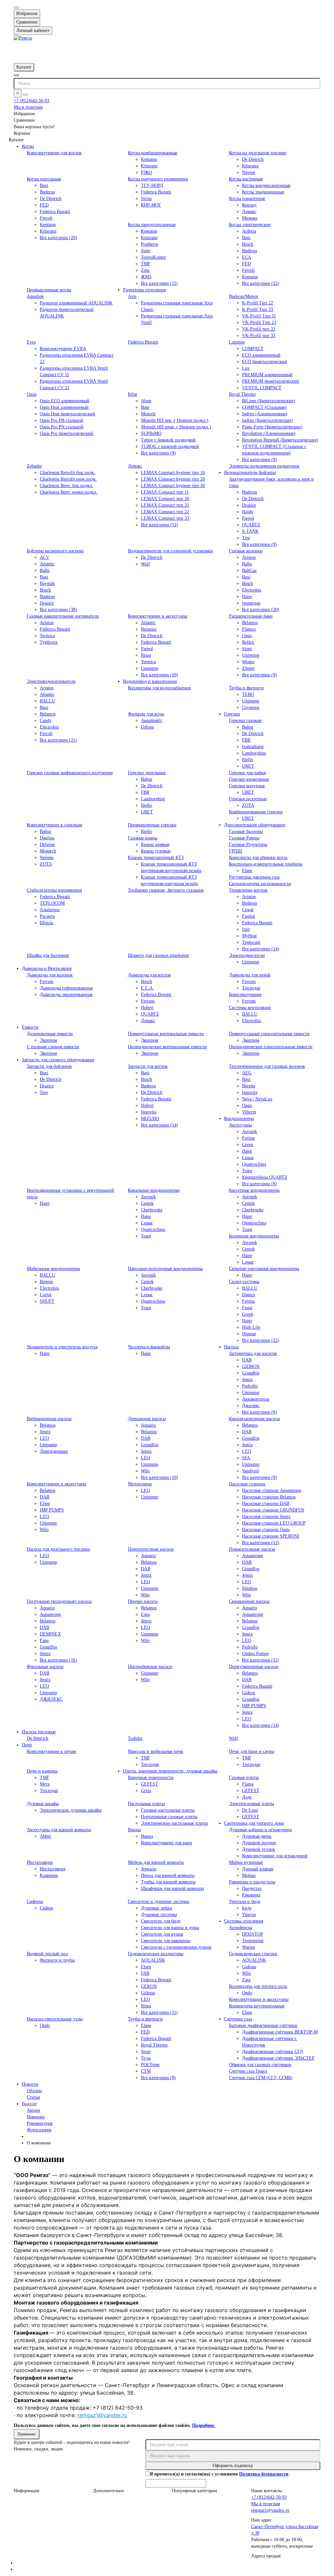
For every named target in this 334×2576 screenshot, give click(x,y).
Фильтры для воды (146, 714)
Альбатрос (50, 910)
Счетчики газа (238, 2019)
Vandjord (250, 1471)
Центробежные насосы (150, 1667)
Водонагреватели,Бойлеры (250, 473)
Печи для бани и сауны (252, 1751)
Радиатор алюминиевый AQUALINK (76, 303)
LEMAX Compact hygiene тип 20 (173, 479)
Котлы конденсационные (266, 185)
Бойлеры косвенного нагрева (55, 551)
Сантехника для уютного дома (254, 1823)
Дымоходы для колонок (50, 975)
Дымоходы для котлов (149, 975)
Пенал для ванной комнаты (168, 1875)
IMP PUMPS (52, 1510)
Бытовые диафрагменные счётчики (263, 2025)
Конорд (249, 205)
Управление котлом (248, 890)
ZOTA (248, 805)
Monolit (148, 414)
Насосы (231, 1347)
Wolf (145, 564)
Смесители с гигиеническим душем (176, 1947)
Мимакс (250, 218)
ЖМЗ (146, 277)
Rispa (146, 655)
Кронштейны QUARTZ (265, 1177)
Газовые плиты (244, 1778)
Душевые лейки (157, 1908)
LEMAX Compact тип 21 (165, 505)
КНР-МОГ (151, 205)
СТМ (146, 2071)
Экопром (48, 1040)
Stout (247, 649)
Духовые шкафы (43, 1804)
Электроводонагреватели (51, 681)
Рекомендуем (40, 2123)
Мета (45, 1784)
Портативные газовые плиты (169, 1817)
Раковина (251, 1895)
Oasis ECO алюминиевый (65, 401)
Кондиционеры (239, 1119)
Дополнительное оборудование (255, 825)
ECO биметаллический (265, 362)
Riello (248, 760)
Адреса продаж (266, 2556)
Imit (246, 929)
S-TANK (250, 531)
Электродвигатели (247, 955)
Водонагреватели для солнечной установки (170, 551)
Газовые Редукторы (248, 844)
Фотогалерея (39, 2130)
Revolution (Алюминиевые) (269, 433)
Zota (145, 270)
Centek (147, 1203)
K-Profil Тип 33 (258, 309)
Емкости (30, 1027)
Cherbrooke (152, 1210)
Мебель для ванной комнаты (156, 1862)
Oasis (32, 394)
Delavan (47, 844)
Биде (247, 1908)
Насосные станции (247, 1484)
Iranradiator (253, 747)
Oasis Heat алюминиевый (64, 407)
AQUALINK (153, 1960)
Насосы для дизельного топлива (58, 1549)
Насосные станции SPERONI (271, 1536)
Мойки (249, 1875)
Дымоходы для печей (250, 975)
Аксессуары (240, 1125)
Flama (248, 1784)
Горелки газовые (245, 721)
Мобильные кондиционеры (53, 1269)
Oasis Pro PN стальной (62, 427)
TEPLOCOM (52, 903)
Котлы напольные (44, 179)
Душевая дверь (257, 1836)
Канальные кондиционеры (154, 1190)
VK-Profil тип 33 (259, 336)
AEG (247, 1073)
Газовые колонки (246, 551)
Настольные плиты (146, 1804)
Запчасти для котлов (148, 1066)
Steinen (47, 858)
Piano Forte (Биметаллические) (272, 427)
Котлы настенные (246, 179)
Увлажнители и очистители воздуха (62, 1347)
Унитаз (249, 1915)
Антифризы (241, 1928)
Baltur (248, 727)
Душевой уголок (258, 1849)
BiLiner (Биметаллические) (269, 401)
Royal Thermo (242, 394)
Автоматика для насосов (253, 1353)
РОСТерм (150, 2065)
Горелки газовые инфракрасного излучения (70, 773)
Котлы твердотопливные (152, 225)
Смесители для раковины (166, 1941)
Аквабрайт (151, 721)
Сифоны (35, 1901)
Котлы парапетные (247, 199)
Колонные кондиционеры (254, 1236)
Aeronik (250, 1132)
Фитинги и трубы (57, 1960)
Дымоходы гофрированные (66, 988)
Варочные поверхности (151, 1778)
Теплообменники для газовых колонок (267, 1066)
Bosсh (248, 583)
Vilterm (249, 1112)
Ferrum (47, 981)
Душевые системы (159, 1915)
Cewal (248, 910)
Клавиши (49, 1875)
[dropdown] (16, 8)
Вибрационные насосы (49, 1419)
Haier (247, 597)
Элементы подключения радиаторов (264, 466)
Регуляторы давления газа (254, 877)
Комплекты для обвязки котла (258, 858)
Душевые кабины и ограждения (260, 1830)
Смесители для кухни (162, 1934)
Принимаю (27, 2434)
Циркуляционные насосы (254, 1667)
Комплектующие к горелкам (54, 825)
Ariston (249, 557)
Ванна (147, 1836)
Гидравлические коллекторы (156, 1954)
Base (145, 407)
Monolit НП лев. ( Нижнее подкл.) (175, 420)
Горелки (232, 714)
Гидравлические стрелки (253, 1954)
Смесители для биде (161, 1921)
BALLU (47, 701)
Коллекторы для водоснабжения (159, 688)
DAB (247, 1360)
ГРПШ (235, 851)
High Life (251, 1327)
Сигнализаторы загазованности (260, 884)
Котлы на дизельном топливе (258, 153)
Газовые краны (143, 838)
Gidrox (249, 1693)
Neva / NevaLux (257, 1099)
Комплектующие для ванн (167, 1843)
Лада (247, 1797)
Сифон (46, 1908)
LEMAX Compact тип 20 (165, 499)
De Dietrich (253, 159)
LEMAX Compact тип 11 (165, 492)
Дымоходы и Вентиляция (47, 968)
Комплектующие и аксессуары (158, 616)
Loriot (46, 1295)
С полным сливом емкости (53, 1047)
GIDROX (251, 1366)
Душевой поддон (259, 1843)
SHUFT (47, 1301)
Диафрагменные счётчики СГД (273, 2052)
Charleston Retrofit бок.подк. (68, 473)
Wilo (145, 1471)
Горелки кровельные (249, 779)
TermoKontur (153, 257)
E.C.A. (147, 988)
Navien (249, 172)
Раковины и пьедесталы (252, 1882)
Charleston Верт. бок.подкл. (67, 486)
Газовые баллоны (246, 831)
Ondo (247, 1993)
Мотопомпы (140, 1484)
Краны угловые (156, 851)
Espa (44, 1641)
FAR (145, 1973)
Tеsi (246, 538)
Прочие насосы (143, 1601)
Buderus (47, 192)
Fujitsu (248, 1138)
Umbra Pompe (255, 1654)
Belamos (149, 629)
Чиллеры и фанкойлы (149, 1347)
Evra (31, 342)
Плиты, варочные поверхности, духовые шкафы (170, 1771)
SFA (246, 1458)
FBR (246, 740)
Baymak (47, 583)
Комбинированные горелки (256, 812)
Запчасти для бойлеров (49, 1066)
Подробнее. (204, 2425)
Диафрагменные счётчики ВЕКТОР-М (280, 2032)
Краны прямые (155, 844)
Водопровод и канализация (150, 681)
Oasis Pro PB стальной (61, 420)
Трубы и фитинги (246, 688)
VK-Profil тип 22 (259, 329)
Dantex (249, 1295)
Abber (46, 1836)
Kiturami (149, 166)
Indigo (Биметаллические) (267, 420)
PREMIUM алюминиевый (267, 375)
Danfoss (47, 838)
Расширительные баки (251, 616)
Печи (27, 1745)
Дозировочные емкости (50, 1034)
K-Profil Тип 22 (258, 303)
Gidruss (148, 1993)
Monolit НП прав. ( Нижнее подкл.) (176, 427)
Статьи (33, 2097)
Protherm (150, 244)
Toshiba (135, 1738)
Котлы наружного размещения (158, 179)
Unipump (150, 668)
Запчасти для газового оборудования (58, 1060)
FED (44, 205)
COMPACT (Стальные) (264, 407)
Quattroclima (254, 1164)
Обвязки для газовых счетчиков (260, 2065)
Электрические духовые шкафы (71, 1810)
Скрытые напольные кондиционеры (264, 1269)
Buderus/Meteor (244, 296)
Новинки (36, 2117)
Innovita (149, 1112)
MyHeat (249, 936)
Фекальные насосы (45, 1667)
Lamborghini (254, 753)
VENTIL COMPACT (262, 388)
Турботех (49, 642)
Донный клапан (258, 1869)
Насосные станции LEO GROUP (274, 1523)
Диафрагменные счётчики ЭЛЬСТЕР (278, 2058)
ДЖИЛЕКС (51, 1699)
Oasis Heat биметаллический (68, 414)
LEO (44, 1438)
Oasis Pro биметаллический (67, 433)
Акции (33, 2110)
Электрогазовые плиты (251, 1804)
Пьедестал (252, 1888)
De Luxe (250, 1810)
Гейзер (147, 727)
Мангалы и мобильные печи (156, 1751)
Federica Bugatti (55, 212)
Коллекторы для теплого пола (258, 1986)
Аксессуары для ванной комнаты (59, 1830)
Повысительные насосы (252, 1549)
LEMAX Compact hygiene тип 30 (173, 486)
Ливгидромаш (54, 1451)
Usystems (251, 707)
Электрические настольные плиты (174, 1823)
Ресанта (47, 916)
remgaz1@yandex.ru (102, 2415)
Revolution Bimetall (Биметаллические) (280, 440)
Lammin (237, 342)
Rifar (133, 394)
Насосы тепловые (39, 1732)
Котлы (28, 146)
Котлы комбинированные (153, 153)
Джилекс (251, 1406)
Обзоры (34, 2091)
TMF (146, 264)
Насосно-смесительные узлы (55, 2019)
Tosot (247, 1171)
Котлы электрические (250, 225)
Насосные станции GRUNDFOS (273, 1510)
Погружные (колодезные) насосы (59, 1601)
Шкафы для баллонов (48, 955)
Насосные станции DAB (266, 1503)
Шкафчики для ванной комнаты (172, 1888)
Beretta (249, 1086)
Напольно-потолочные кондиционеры (165, 1269)
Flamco (249, 629)
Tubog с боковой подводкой (168, 440)
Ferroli (46, 218)
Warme (249, 1947)
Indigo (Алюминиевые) (265, 414)
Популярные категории (195, 2491)
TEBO (248, 694)
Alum (146, 401)
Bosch (248, 244)
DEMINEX (50, 1634)
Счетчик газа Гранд (248, 2071)
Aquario (148, 1425)
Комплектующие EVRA (63, 349)
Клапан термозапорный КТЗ (156, 858)
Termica (47, 636)
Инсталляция (53, 1869)
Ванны (134, 1830)
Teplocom (251, 942)
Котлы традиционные (263, 192)
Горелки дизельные (147, 773)
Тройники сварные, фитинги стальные (166, 890)
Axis (132, 296)
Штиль (46, 923)
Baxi (44, 185)
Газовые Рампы (244, 838)
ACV (45, 557)
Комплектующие (245, 995)
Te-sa (146, 2058)
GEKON (149, 1986)
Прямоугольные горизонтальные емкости (269, 1034)
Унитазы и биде (245, 1901)
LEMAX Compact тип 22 (165, 512)
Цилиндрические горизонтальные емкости (271, 1047)
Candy (46, 721)
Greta (146, 1791)
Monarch (48, 851)
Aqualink (35, 296)
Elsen (247, 871)
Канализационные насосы (254, 1419)
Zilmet (248, 668)
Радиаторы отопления (144, 290)
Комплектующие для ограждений (275, 1856)
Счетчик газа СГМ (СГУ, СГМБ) (261, 2078)
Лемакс (249, 212)
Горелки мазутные (247, 786)
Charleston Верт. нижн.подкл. (69, 492)
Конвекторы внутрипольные (257, 2006)
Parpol (248, 518)
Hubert (147, 1008)
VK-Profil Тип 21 (259, 322)
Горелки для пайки (248, 773)
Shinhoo (250, 1588)
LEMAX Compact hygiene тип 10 (173, 473)
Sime (146, 251)
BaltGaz (249, 570)
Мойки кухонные (246, 1862)
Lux (246, 368)
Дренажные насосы (147, 1419)
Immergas (251, 603)
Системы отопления (244, 1921)
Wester (248, 662)
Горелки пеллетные (248, 799)
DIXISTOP (253, 1934)
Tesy (44, 1092)
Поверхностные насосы (151, 1549)
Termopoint (253, 1941)
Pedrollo (250, 1386)
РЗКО (146, 172)
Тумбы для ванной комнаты (168, 1882)
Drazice (249, 505)
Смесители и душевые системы (159, 1901)
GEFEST (150, 1784)
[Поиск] (25, 95)
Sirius (146, 199)
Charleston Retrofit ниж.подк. (68, 479)
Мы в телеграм (28, 107)
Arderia (249, 231)
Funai (247, 1308)
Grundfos (251, 1373)
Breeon (46, 1282)
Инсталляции (40, 1862)
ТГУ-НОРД (152, 185)
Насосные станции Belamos (269, 1497)
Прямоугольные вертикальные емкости (166, 1034)
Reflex (248, 642)
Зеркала (148, 1869)
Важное (29, 2104)
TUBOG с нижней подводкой (170, 446)
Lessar (248, 1158)
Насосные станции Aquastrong (272, 1490)
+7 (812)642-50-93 (31, 101)
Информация (26, 2491)
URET (248, 766)
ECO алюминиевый (261, 355)
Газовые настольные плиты (168, 1810)
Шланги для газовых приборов (158, 955)
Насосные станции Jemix (266, 1517)
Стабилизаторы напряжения (54, 890)
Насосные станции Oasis (266, 1530)
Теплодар (251, 988)
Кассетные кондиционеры (254, 1190)
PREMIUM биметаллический (271, 381)
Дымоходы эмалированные (66, 995)
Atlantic (47, 564)
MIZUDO (150, 1119)
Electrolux (252, 590)
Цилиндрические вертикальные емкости (167, 1047)
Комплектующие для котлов (54, 153)
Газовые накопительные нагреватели (63, 616)
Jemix (247, 1380)
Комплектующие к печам (51, 1751)
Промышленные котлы (49, 290)
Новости (30, 2084)
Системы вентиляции (250, 1008)
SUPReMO (151, 433)
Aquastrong (253, 1556)
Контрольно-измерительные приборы (266, 864)
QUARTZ (251, 525)
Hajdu (248, 512)
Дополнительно (108, 2491)
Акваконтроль (256, 1399)
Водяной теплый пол (47, 1954)
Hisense (249, 1334)
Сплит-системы (244, 1282)
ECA (247, 257)
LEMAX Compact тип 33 (165, 518)
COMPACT (253, 349)
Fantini (249, 916)
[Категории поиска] (16, 75)
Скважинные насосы (249, 1601)
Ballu (45, 570)
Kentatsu (149, 159)
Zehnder (34, 466)
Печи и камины (42, 1771)
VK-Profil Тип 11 (259, 316)
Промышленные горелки (152, 825)
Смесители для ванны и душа (170, 1928)
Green (248, 1145)
